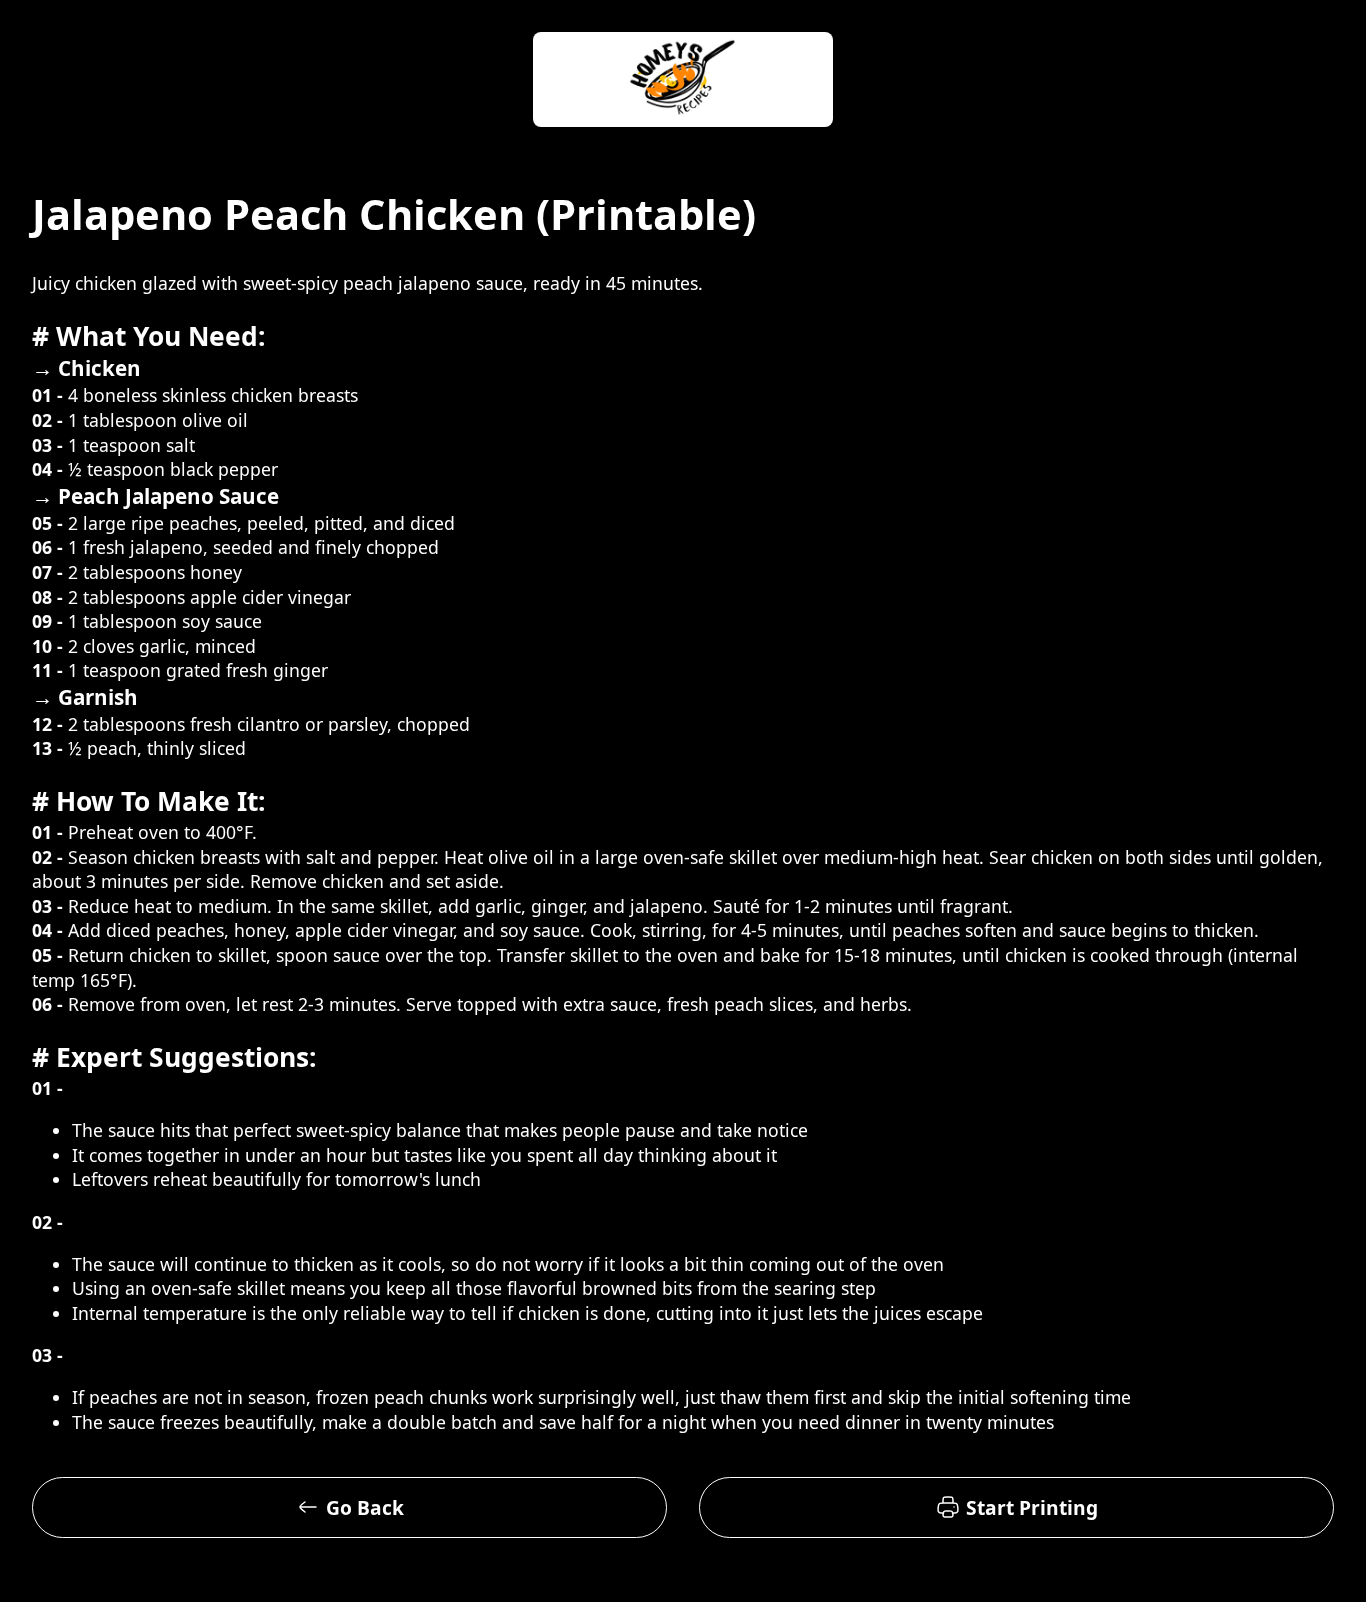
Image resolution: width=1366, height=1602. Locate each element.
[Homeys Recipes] (683, 82)
